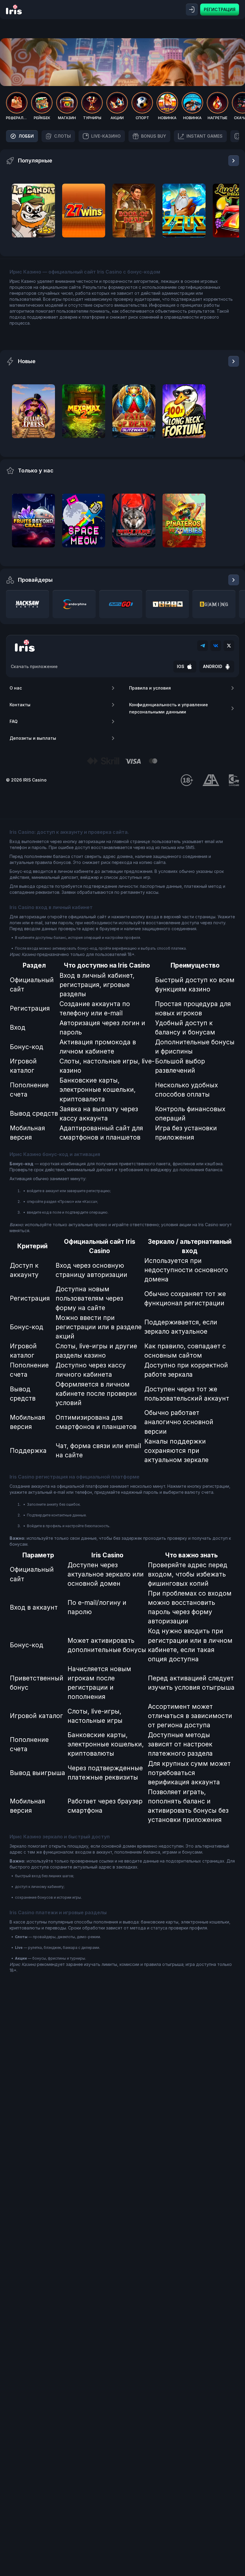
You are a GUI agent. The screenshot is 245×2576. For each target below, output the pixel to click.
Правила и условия (150, 688)
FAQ (14, 721)
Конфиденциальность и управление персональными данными (169, 708)
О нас (16, 688)
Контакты (20, 705)
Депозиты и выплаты (33, 738)
